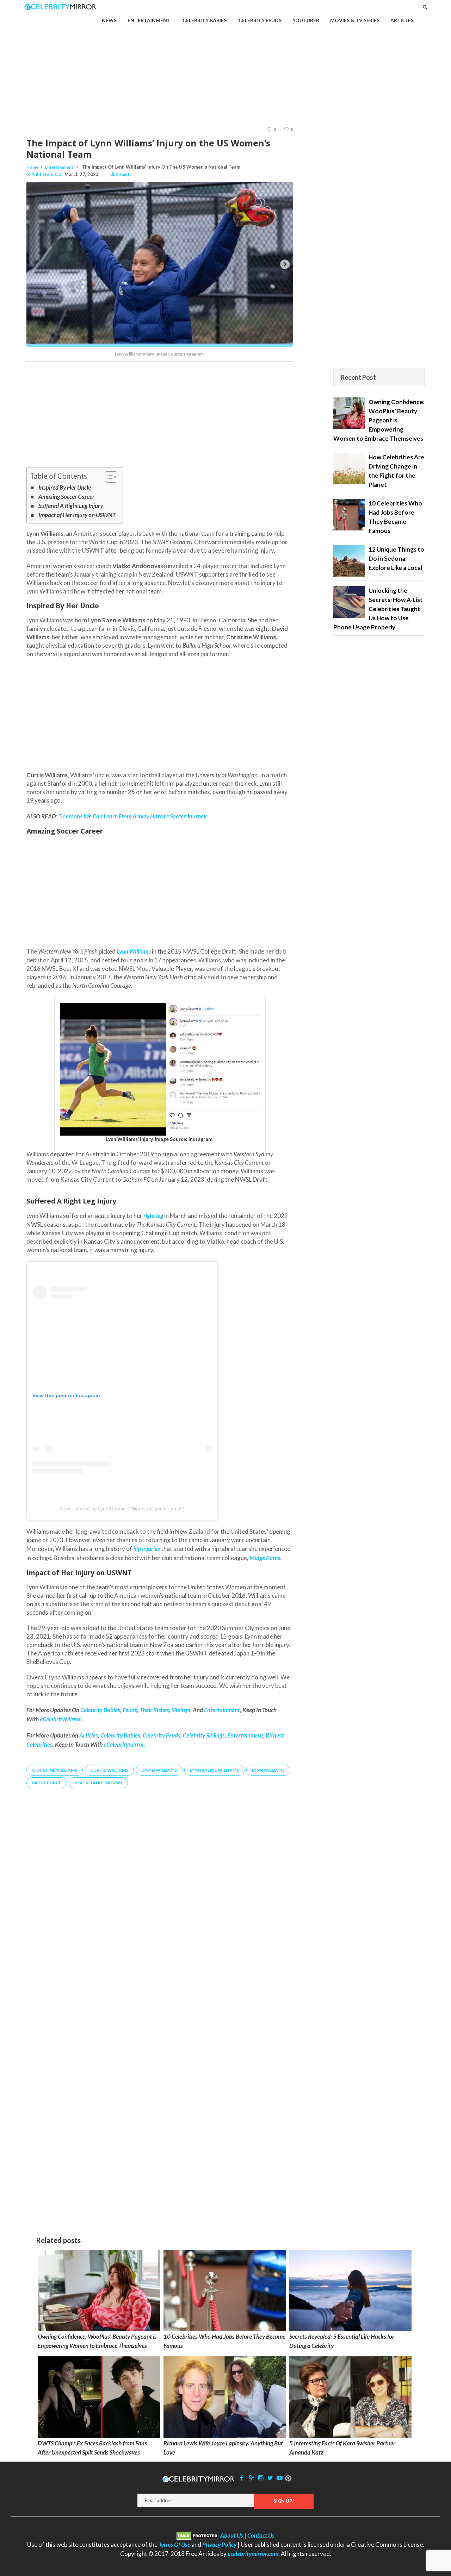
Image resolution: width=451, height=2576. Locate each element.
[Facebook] (242, 2478)
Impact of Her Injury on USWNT (77, 515)
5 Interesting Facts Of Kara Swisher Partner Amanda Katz (342, 2448)
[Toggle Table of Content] (108, 477)
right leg (153, 1216)
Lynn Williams (134, 951)
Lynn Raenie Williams (214, 1770)
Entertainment (59, 167)
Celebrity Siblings (204, 1735)
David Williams (159, 1770)
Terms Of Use (174, 2544)
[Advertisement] (225, 64)
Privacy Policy (219, 2544)
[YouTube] (280, 2478)
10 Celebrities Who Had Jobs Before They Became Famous (224, 2341)
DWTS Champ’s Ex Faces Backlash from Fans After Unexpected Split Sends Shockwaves (92, 2448)
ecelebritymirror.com (253, 2554)
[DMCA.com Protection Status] (198, 2535)
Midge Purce (47, 1783)
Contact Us (261, 2535)
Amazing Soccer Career (66, 497)
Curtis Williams (109, 1770)
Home (32, 167)
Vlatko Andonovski (98, 1783)
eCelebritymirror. (124, 1744)
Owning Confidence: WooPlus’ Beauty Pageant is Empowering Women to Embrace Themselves (97, 2341)
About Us (232, 2535)
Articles (89, 1735)
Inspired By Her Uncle (65, 487)
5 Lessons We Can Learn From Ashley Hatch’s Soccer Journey (132, 816)
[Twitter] (270, 2478)
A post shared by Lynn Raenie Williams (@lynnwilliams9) (122, 1509)
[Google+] (251, 2478)
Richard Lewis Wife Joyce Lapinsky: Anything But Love (223, 2448)
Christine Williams (55, 1770)
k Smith (123, 174)
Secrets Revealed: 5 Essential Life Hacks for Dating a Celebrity (342, 2341)
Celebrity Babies (120, 1735)
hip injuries (147, 1549)
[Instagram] (261, 2478)
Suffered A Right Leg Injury (71, 506)
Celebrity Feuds (162, 1735)
